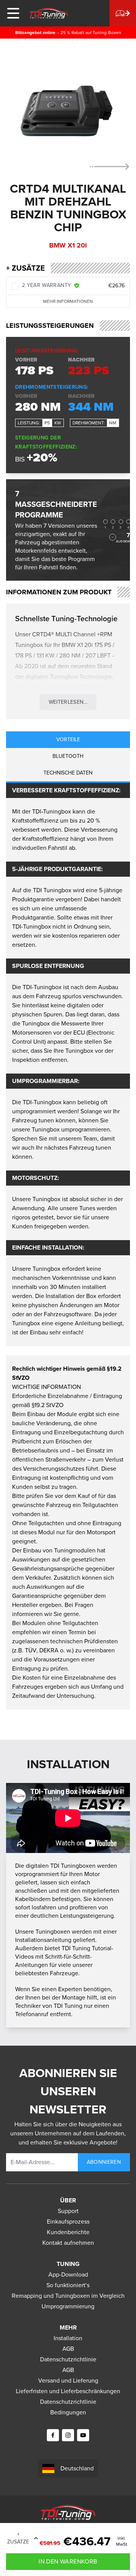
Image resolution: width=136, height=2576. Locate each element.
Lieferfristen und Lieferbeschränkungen (68, 2391)
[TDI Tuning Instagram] (68, 2435)
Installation (68, 2338)
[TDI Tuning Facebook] (53, 2435)
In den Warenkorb (68, 2561)
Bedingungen (68, 2412)
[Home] (49, 13)
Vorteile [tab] (68, 739)
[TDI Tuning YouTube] (83, 2435)
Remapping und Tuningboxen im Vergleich (68, 2296)
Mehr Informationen (68, 301)
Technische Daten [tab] (68, 773)
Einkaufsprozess (68, 2221)
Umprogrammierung (68, 2306)
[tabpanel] (68, 1064)
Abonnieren (104, 2162)
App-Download (68, 2274)
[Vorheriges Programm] (113, 537)
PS (47, 423)
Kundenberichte (68, 2232)
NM (113, 423)
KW (58, 423)
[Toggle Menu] (13, 13)
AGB (68, 2349)
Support (68, 2211)
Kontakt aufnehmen (68, 2243)
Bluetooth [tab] (68, 756)
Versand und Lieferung (68, 2380)
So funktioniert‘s (68, 2285)
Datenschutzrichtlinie (68, 2359)
